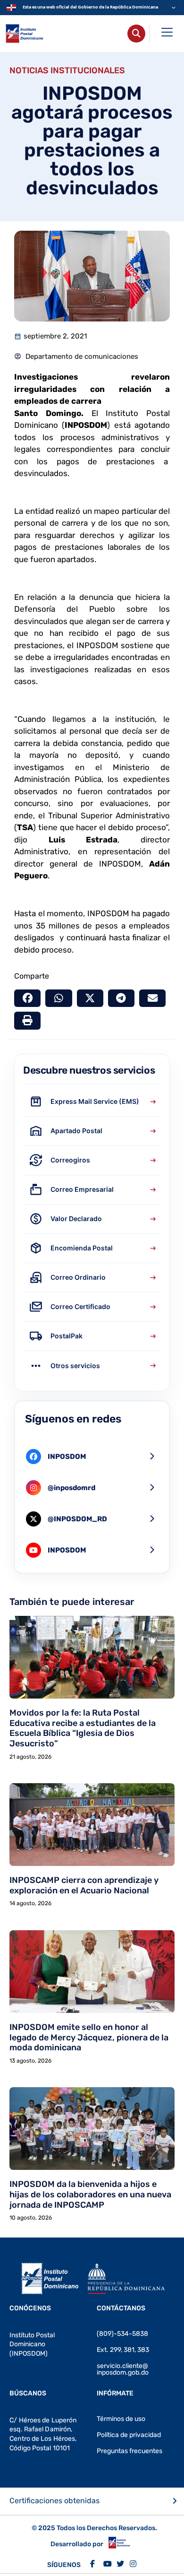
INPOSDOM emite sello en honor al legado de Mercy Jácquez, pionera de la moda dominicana (89, 2037)
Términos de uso (121, 2419)
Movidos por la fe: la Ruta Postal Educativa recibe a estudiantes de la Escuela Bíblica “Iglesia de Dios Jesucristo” (83, 1728)
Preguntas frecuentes (130, 2451)
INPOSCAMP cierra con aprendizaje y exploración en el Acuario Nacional (84, 1885)
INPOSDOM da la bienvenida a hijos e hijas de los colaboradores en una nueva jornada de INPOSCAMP (90, 2194)
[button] (27, 998)
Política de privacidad (129, 2435)
